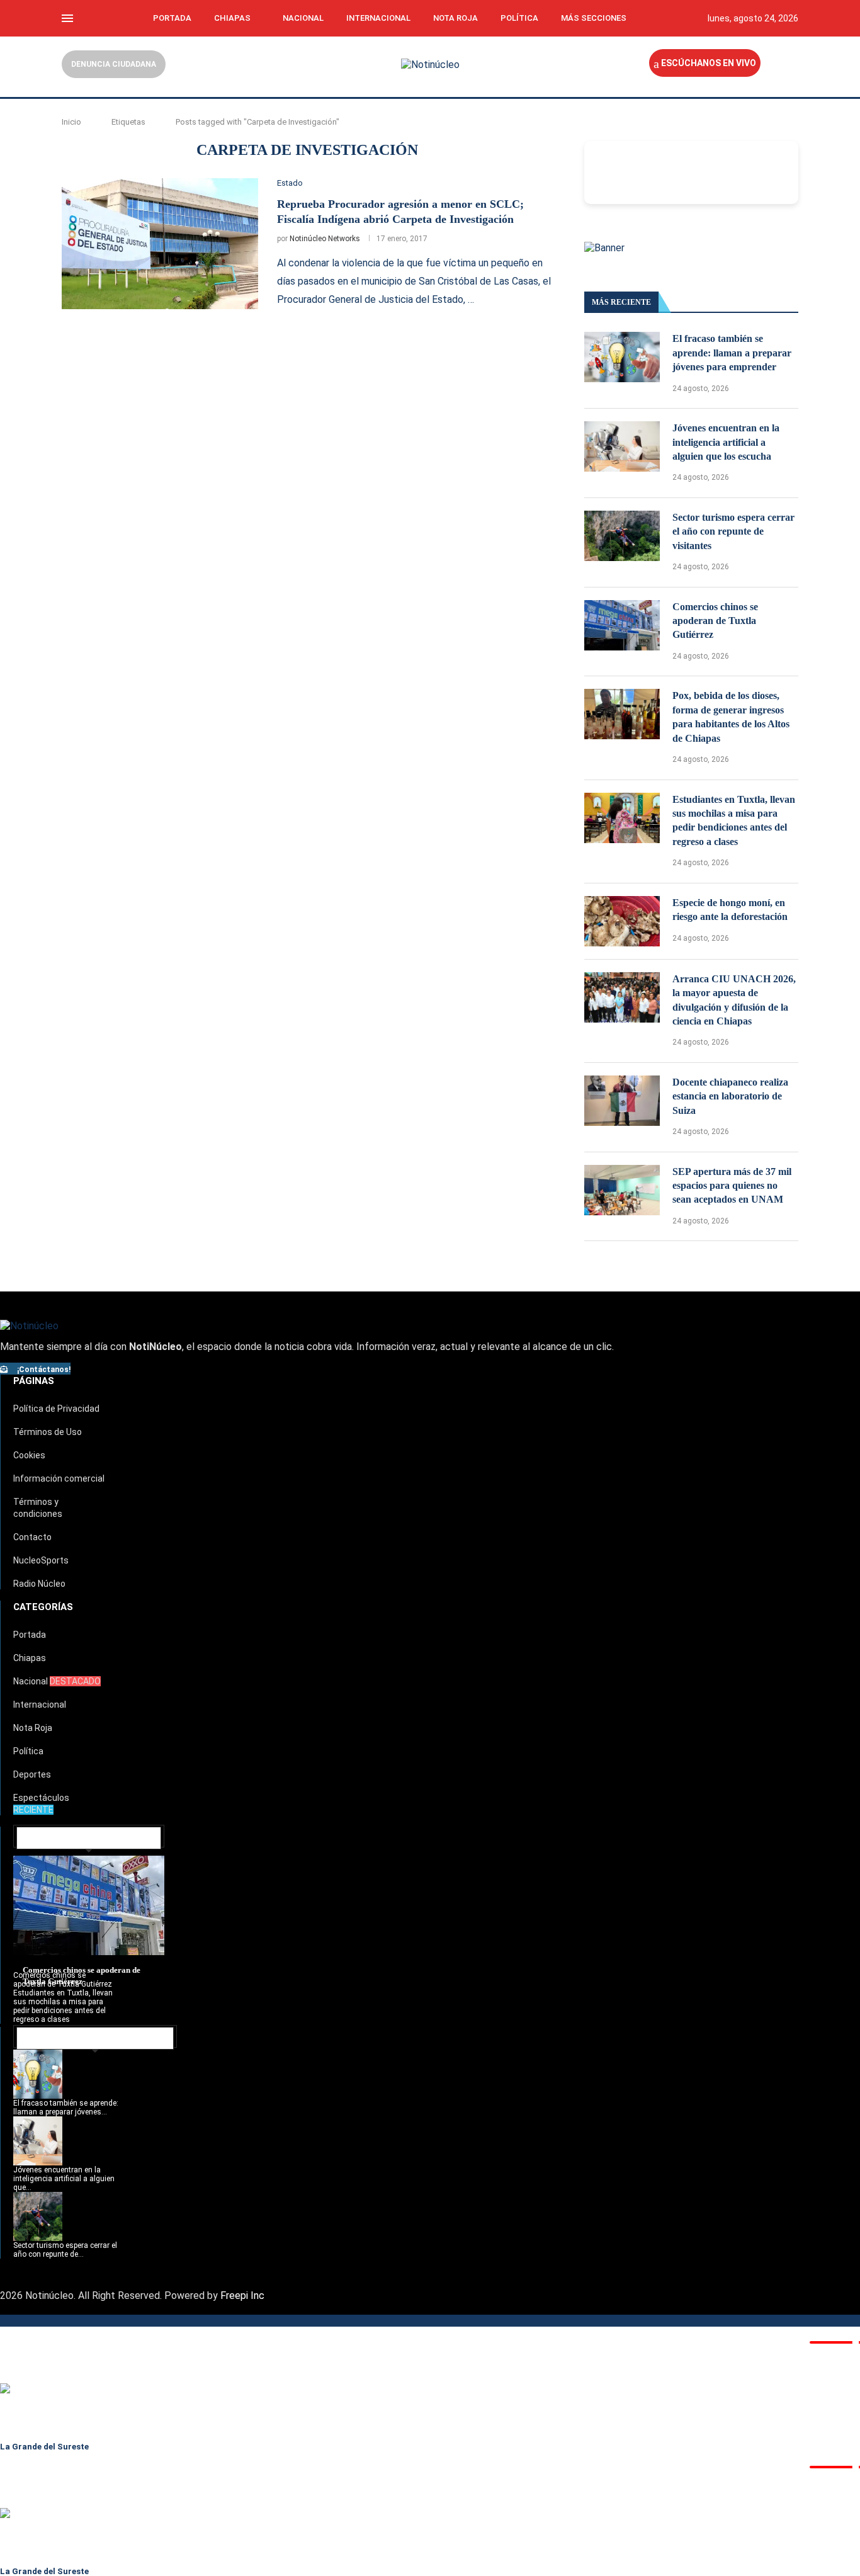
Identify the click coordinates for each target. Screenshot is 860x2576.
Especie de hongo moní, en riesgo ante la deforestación (730, 910)
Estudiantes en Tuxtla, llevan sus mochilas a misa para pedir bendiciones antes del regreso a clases (734, 820)
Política (519, 18)
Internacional (378, 18)
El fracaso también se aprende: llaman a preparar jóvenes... (66, 2108)
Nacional (303, 18)
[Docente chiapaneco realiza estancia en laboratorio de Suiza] (622, 1101)
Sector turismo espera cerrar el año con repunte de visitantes (733, 531)
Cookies (29, 1455)
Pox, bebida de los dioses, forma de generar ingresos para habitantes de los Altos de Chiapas (731, 717)
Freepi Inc (242, 2295)
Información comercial (59, 1478)
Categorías (43, 1607)
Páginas (34, 1381)
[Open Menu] (67, 18)
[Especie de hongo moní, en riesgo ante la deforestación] (622, 921)
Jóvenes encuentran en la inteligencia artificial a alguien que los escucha (726, 442)
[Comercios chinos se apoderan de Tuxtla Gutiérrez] (622, 625)
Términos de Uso (48, 1432)
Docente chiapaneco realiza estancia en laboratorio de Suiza (730, 1096)
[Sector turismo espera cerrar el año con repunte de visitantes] (622, 536)
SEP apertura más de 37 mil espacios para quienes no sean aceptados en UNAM (732, 1186)
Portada (172, 18)
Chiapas (232, 18)
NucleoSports (41, 1560)
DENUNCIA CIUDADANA (114, 64)
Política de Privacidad (56, 1409)
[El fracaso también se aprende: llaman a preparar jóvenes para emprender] (622, 357)
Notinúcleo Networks (325, 239)
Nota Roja (455, 18)
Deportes (32, 1774)
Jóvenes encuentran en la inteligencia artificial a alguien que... (64, 2179)
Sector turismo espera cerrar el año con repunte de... (65, 2250)
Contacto (32, 1537)
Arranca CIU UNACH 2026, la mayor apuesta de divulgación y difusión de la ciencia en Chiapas (734, 1000)
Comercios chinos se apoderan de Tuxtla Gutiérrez (715, 621)
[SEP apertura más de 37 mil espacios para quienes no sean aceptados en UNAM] (622, 1190)
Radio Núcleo (39, 1584)
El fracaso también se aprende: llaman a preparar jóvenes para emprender (732, 353)
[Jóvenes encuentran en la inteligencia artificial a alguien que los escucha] (622, 446)
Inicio (71, 122)
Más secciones (594, 18)
